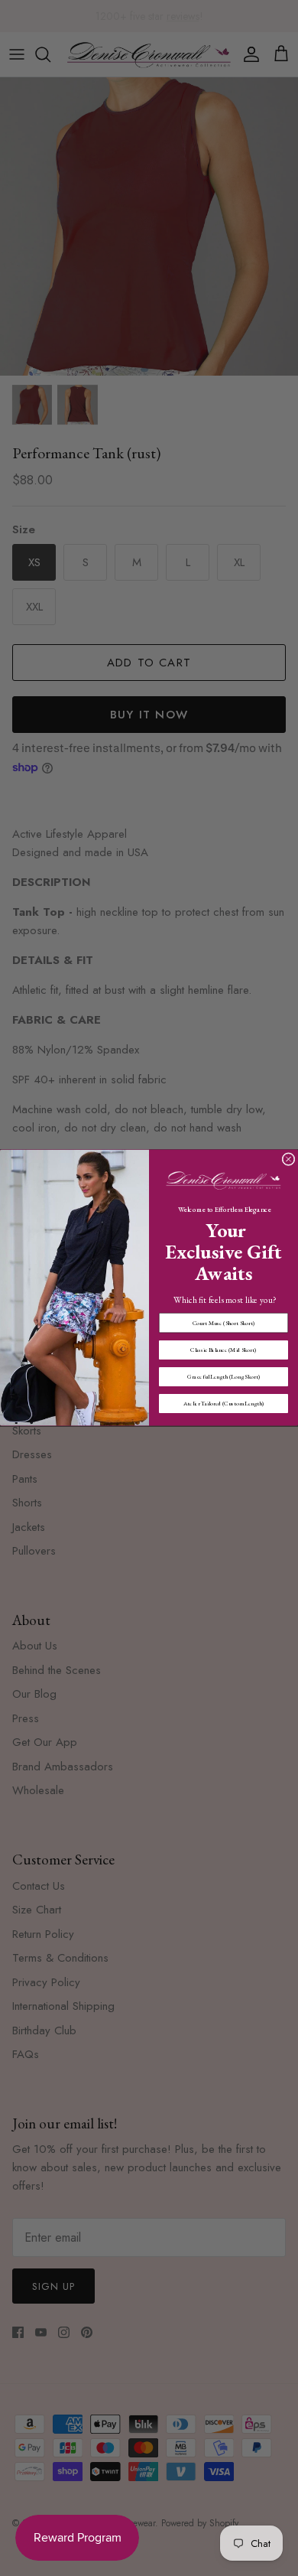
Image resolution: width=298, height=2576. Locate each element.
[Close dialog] (288, 1159)
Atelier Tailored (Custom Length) (224, 1404)
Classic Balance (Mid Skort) (223, 1350)
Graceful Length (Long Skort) (223, 1377)
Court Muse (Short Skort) (224, 1323)
